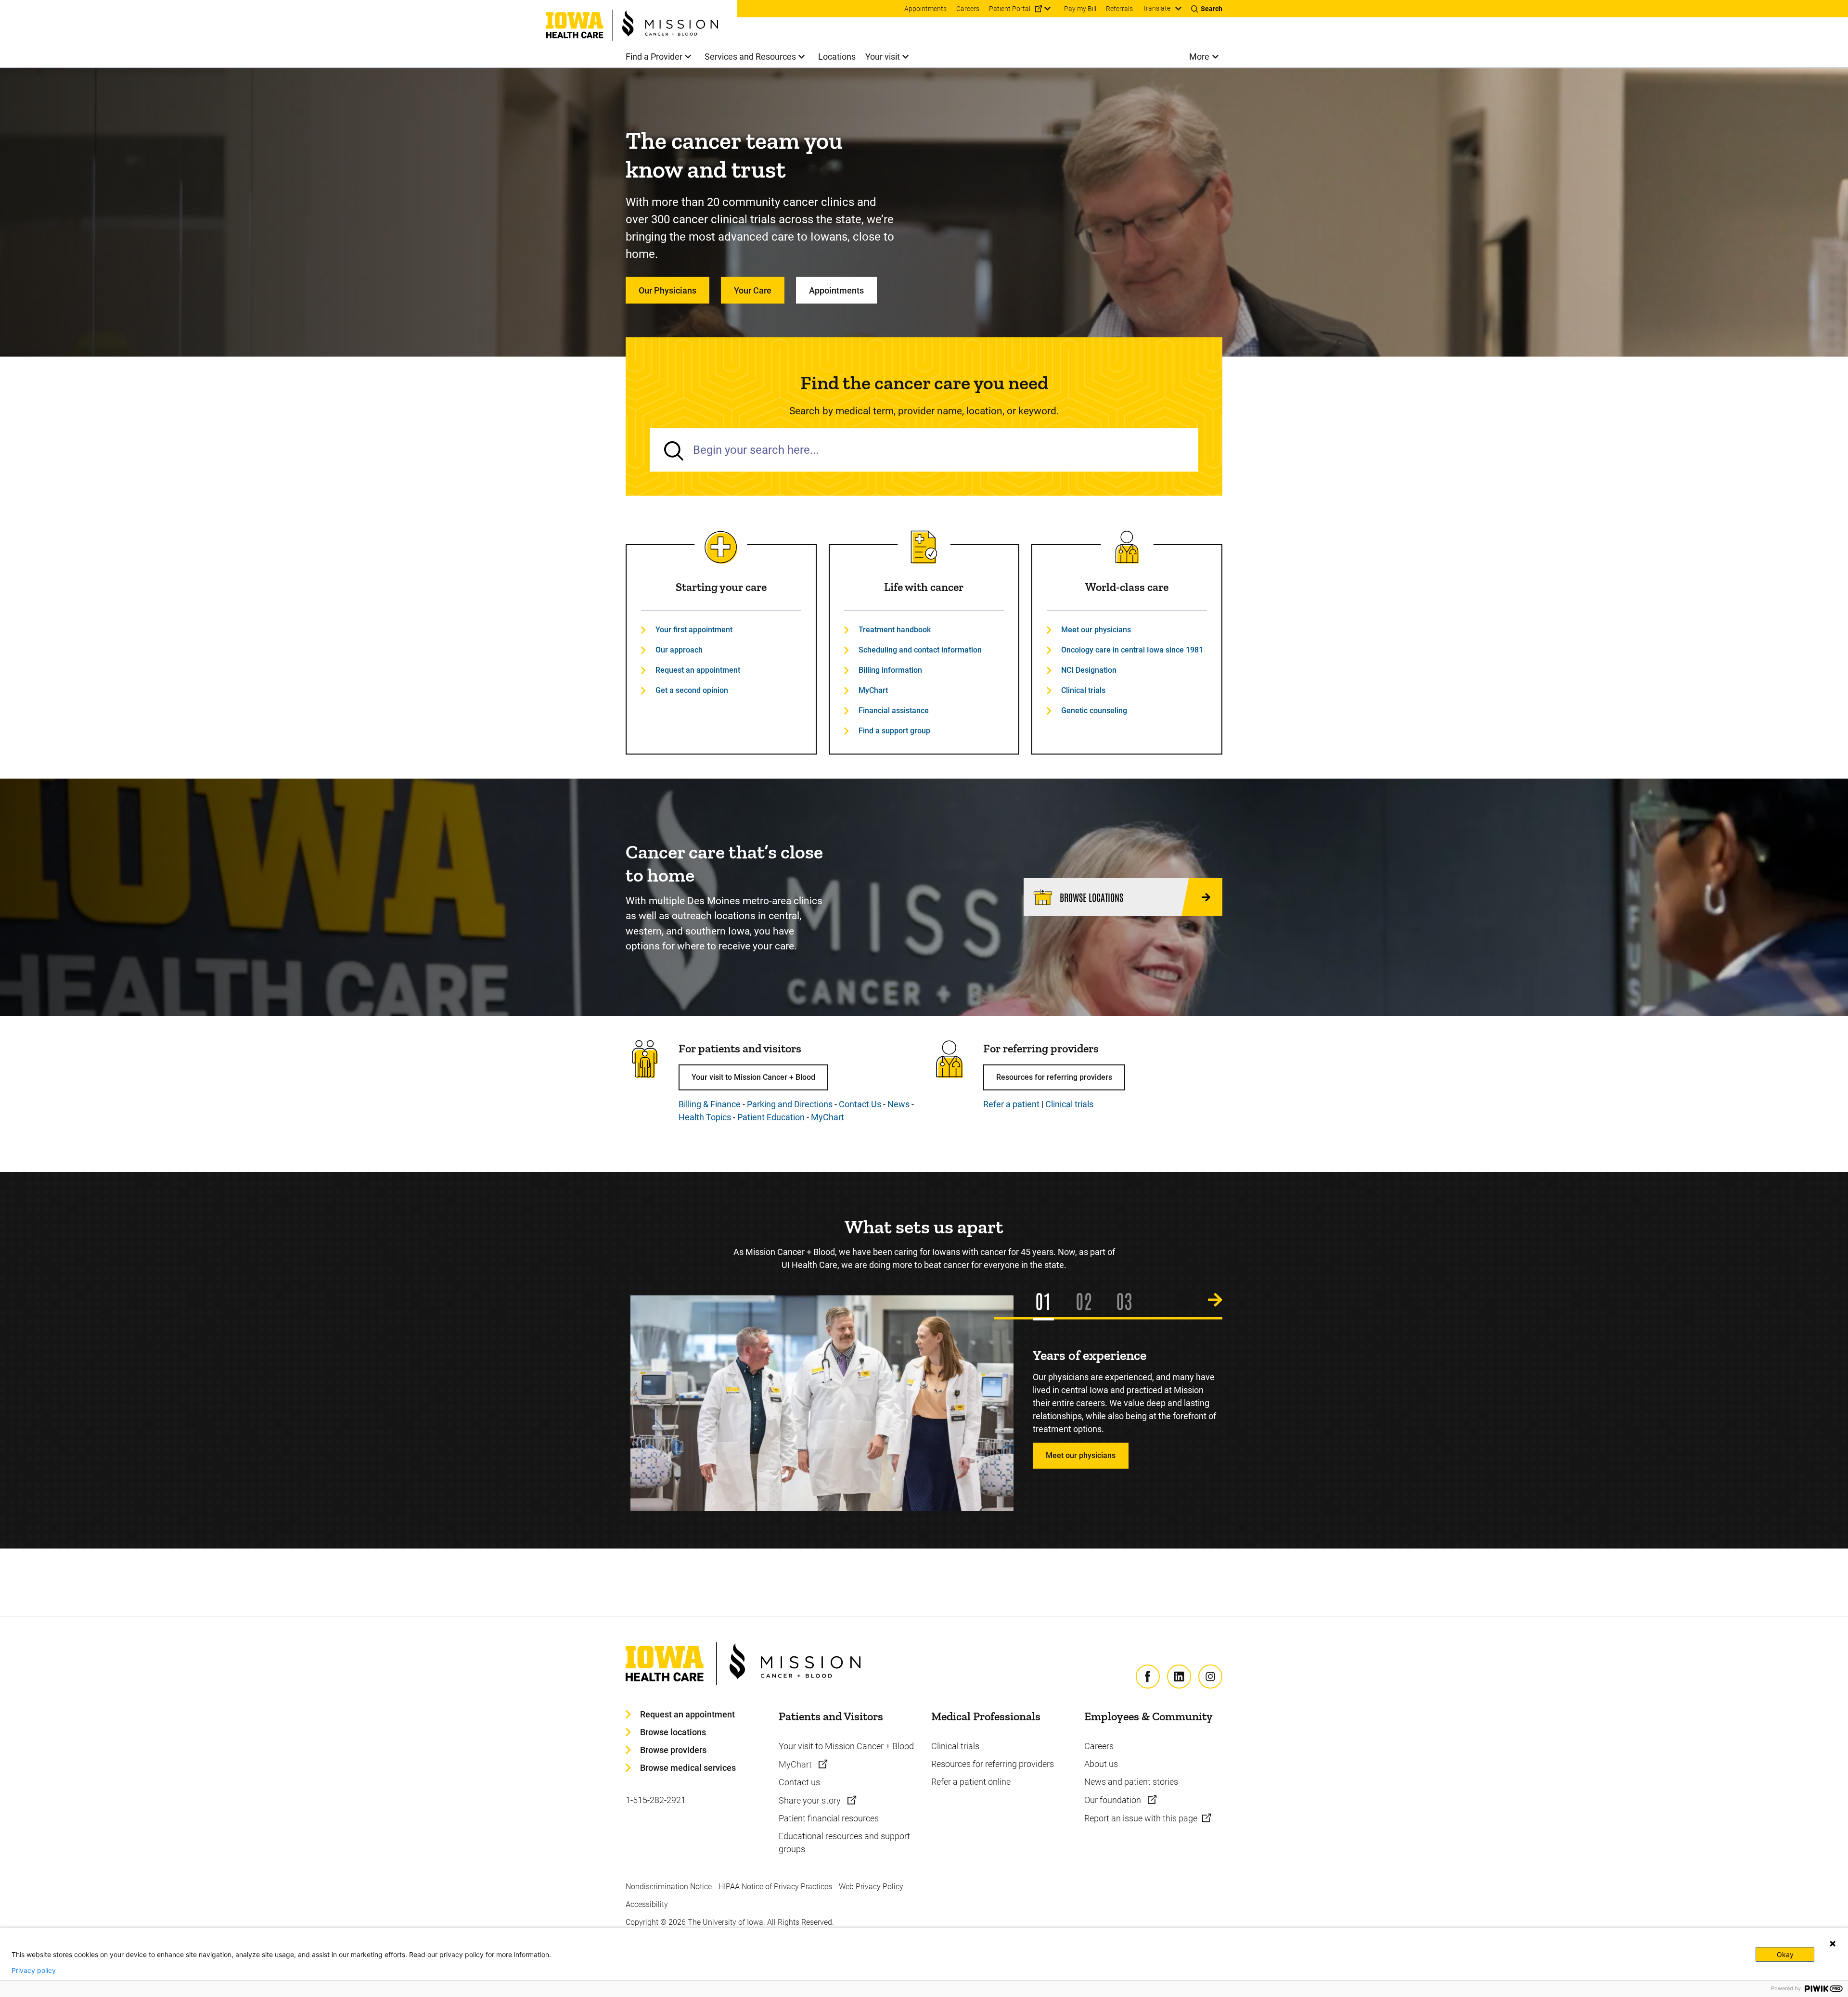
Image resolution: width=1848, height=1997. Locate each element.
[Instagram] (1210, 1677)
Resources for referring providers (1054, 1077)
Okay (1785, 1954)
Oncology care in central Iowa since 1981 (1132, 650)
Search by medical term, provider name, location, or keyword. (924, 411)
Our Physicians (667, 290)
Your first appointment (694, 630)
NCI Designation (1089, 670)
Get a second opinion (692, 690)
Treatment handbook (895, 630)
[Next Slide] (1215, 1300)
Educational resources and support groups (844, 1843)
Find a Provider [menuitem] (654, 57)
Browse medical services (688, 1768)
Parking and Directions (790, 1104)
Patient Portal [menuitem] (1010, 9)
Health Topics (705, 1117)
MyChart (873, 690)
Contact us (799, 1782)
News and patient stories (1131, 1782)
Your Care (753, 290)
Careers (1099, 1746)
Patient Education (771, 1117)
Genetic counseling (1094, 710)
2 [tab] (1088, 1300)
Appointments (836, 290)
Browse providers (673, 1750)
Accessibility (647, 1904)
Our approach (679, 650)
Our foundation (1114, 1800)
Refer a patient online (971, 1782)
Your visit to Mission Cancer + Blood (753, 1077)
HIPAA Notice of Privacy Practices (775, 1887)
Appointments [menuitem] (925, 9)
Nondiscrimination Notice (669, 1887)
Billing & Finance (710, 1104)
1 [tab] (1047, 1300)
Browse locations (673, 1732)
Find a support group (894, 731)
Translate (1156, 8)
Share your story (811, 1800)
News (898, 1104)
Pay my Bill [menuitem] (1080, 9)
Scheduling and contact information (920, 650)
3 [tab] (1128, 1300)
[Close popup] (1833, 1944)
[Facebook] (1148, 1677)
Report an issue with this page (1141, 1818)
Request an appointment (698, 670)
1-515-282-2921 (656, 1800)
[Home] (642, 20)
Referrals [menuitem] (1119, 9)
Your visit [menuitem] (883, 57)
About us (1101, 1764)
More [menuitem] (1199, 57)
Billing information (890, 670)
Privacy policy (34, 1971)
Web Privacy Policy (871, 1887)
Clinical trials (1083, 690)
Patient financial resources (829, 1818)
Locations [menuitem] (837, 57)
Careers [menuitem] (968, 9)
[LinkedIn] (1179, 1677)
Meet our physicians (1096, 630)
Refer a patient (1011, 1104)
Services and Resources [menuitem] (750, 57)
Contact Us (860, 1104)
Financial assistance (894, 710)
